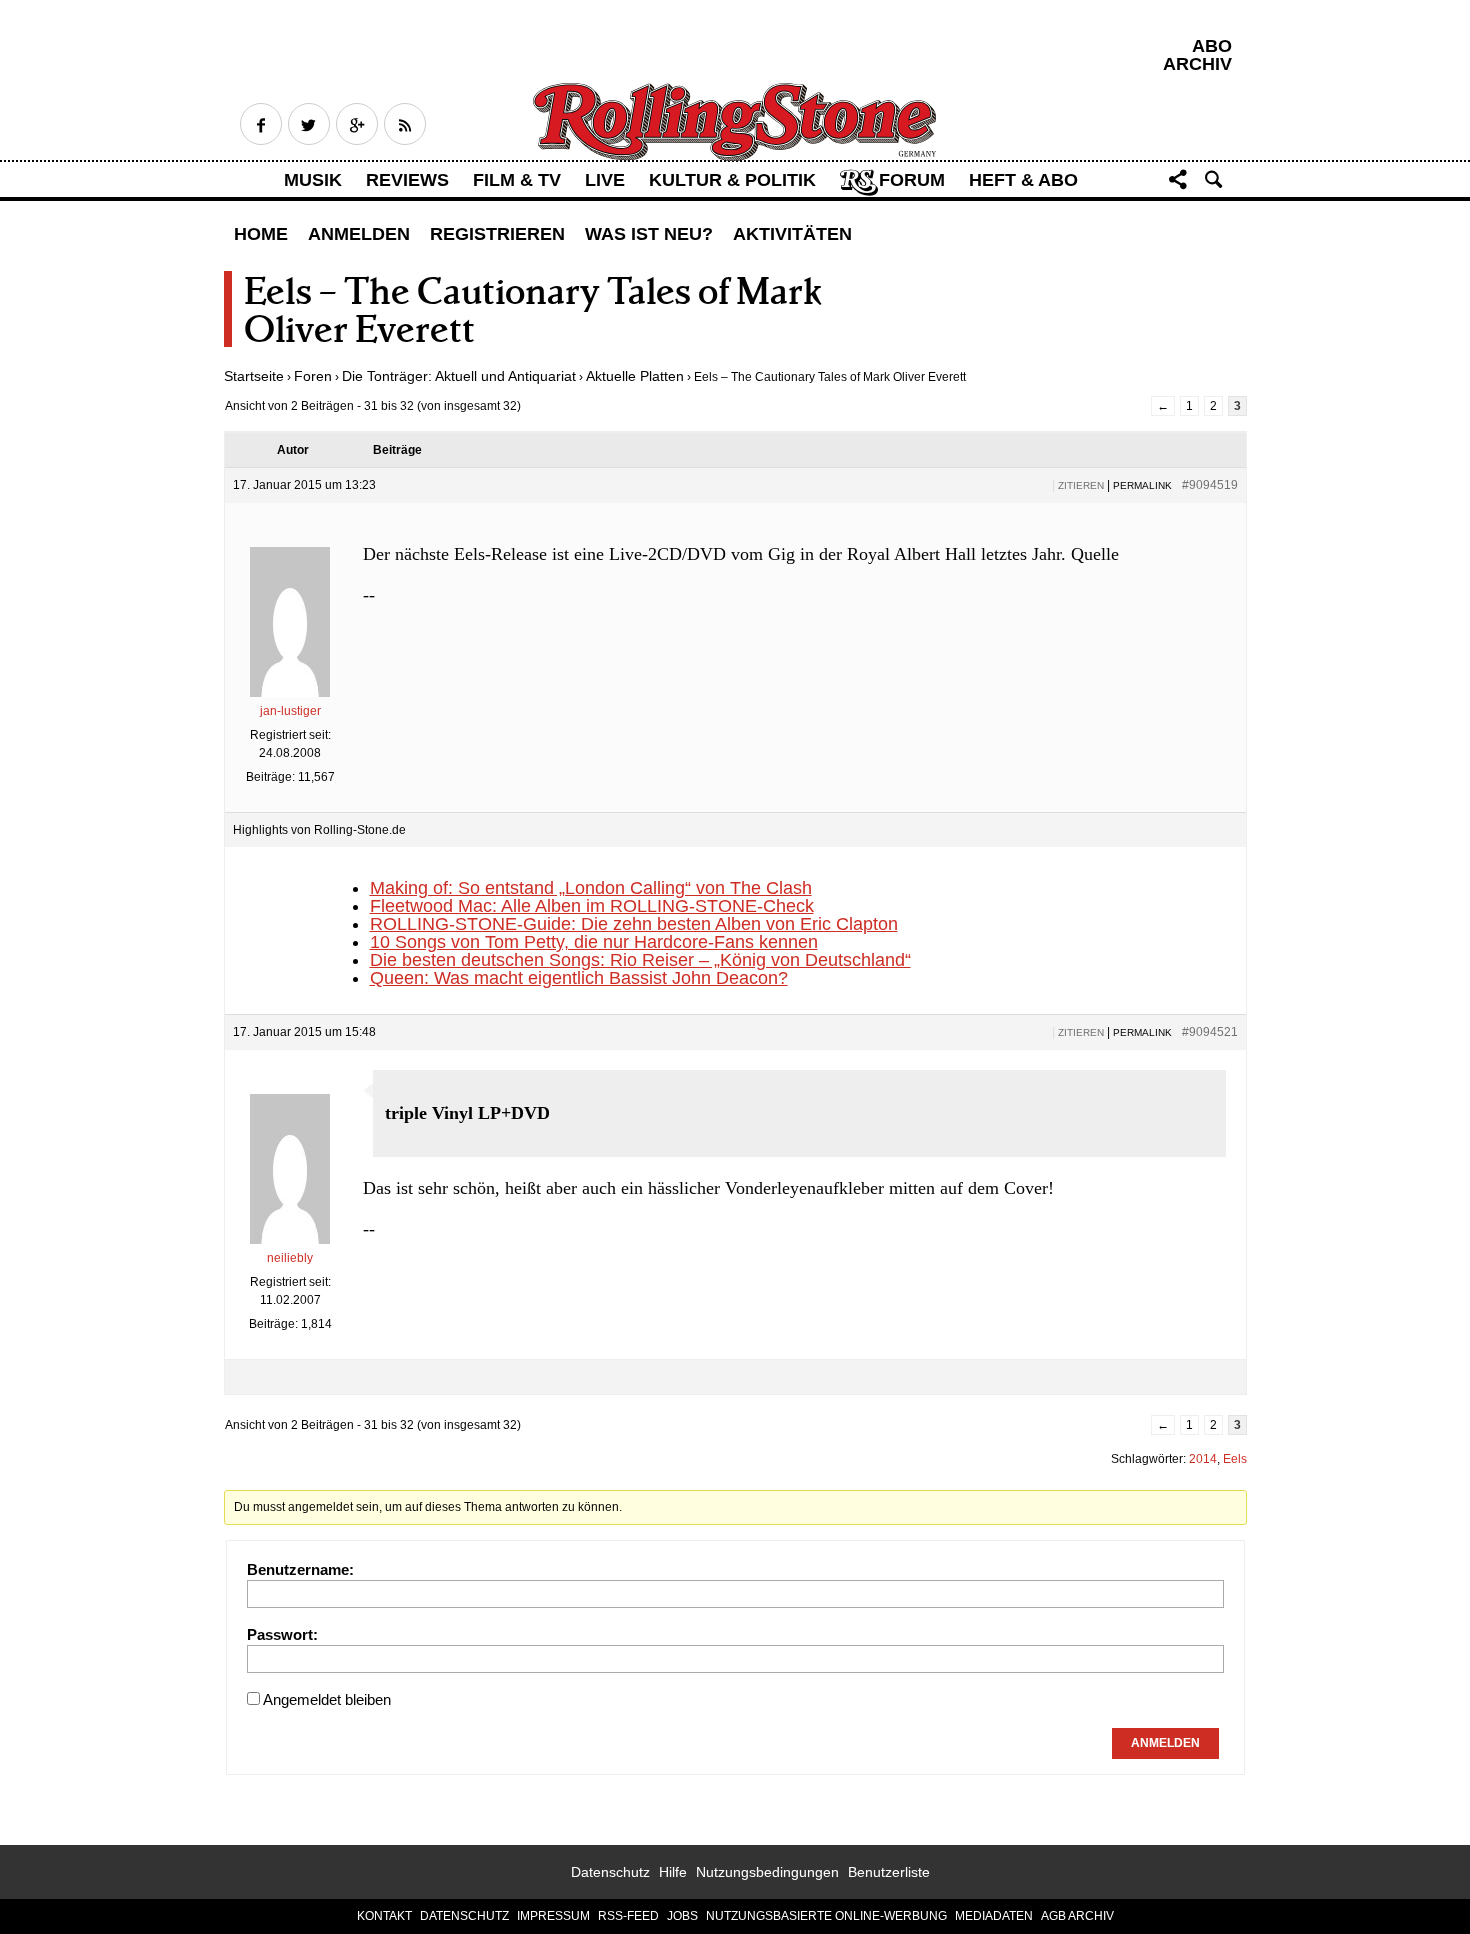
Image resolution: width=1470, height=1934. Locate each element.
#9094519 (1210, 485)
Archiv (1197, 64)
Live (605, 180)
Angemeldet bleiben (327, 1699)
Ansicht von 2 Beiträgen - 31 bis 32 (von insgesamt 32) (373, 406)
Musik (313, 180)
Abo (1212, 46)
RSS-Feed (628, 1916)
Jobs (682, 1916)
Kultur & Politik (732, 180)
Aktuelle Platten (635, 376)
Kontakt (384, 1916)
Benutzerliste (889, 1872)
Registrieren (497, 234)
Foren (313, 376)
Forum (912, 180)
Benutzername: (300, 1569)
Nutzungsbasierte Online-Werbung (826, 1916)
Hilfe (673, 1872)
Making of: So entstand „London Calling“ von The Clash (591, 888)
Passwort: (282, 1634)
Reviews (407, 180)
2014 (1203, 1459)
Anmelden (359, 234)
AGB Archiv (1077, 1916)
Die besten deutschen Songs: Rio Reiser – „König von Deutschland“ (640, 960)
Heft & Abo (1023, 180)
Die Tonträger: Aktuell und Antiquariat (459, 376)
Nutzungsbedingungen (767, 1872)
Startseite (254, 376)
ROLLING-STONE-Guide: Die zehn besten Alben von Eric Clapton (634, 924)
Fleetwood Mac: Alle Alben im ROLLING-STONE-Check (592, 906)
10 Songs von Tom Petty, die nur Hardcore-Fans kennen (594, 942)
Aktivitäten (792, 234)
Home (261, 234)
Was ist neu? (649, 234)
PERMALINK (1142, 485)
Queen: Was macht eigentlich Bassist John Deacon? (579, 978)
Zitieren (1081, 485)
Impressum (553, 1916)
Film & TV (517, 180)
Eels (1235, 1459)
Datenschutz (610, 1872)
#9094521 (1210, 1032)
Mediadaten (994, 1916)
